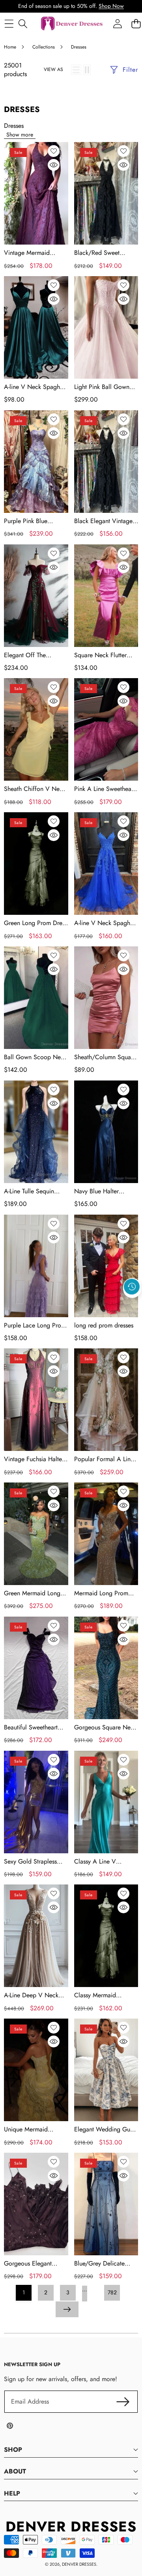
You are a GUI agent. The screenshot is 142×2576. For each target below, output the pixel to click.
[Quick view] (54, 165)
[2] (87, 70)
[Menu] (9, 23)
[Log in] (117, 23)
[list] (76, 70)
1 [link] (24, 2292)
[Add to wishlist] (54, 151)
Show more (20, 135)
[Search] (23, 23)
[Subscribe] (123, 2402)
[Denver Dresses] (72, 24)
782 (112, 2292)
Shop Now (111, 6)
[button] (132, 1305)
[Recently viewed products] (132, 1287)
